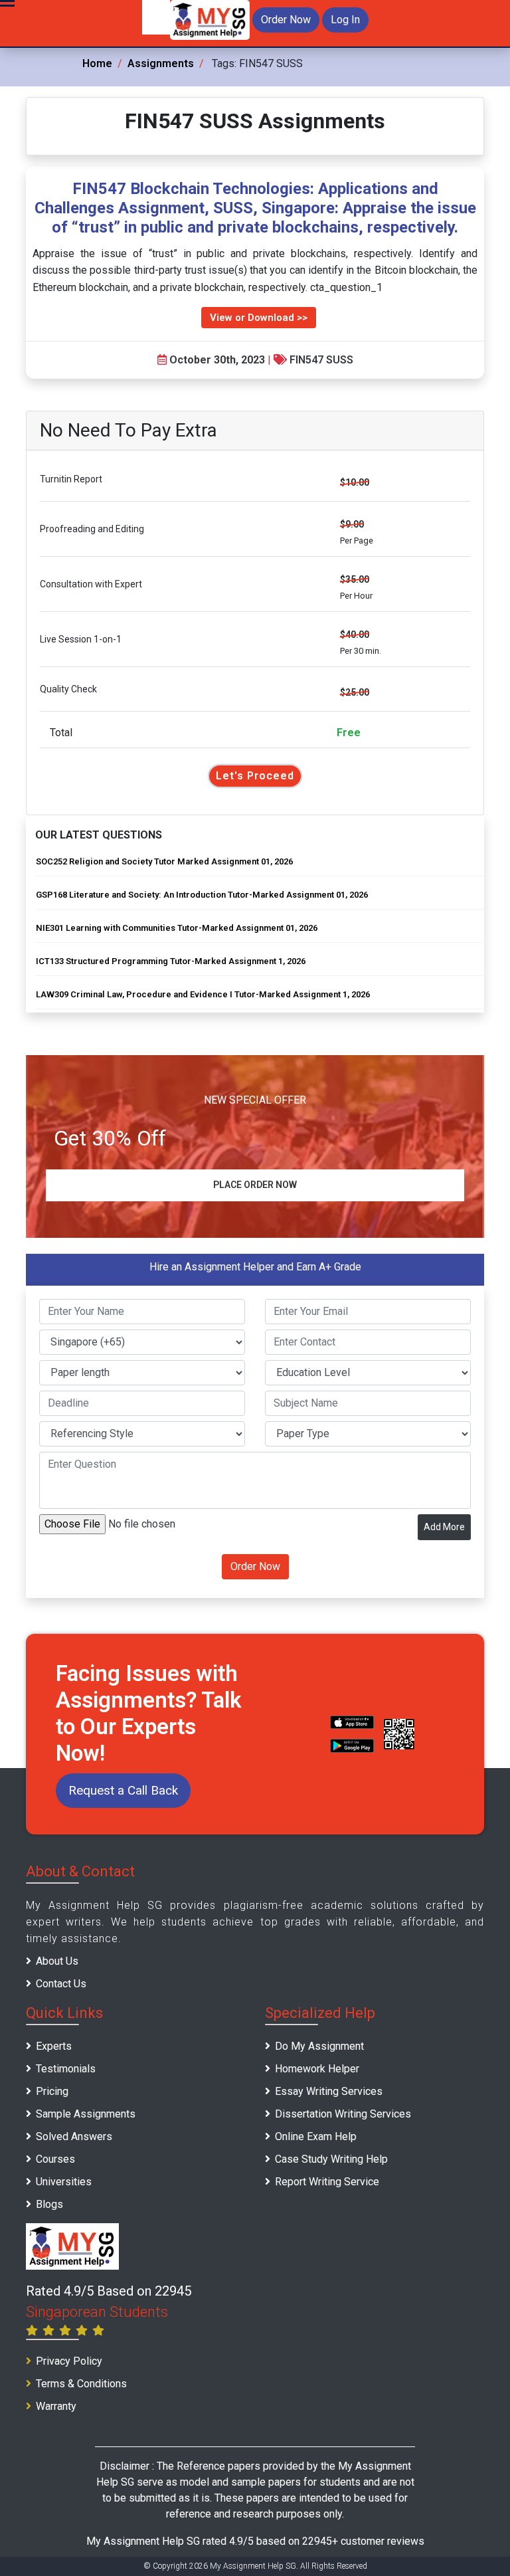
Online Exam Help (316, 2136)
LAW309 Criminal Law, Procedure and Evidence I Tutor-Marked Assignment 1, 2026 (203, 994)
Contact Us (61, 1984)
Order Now (286, 20)
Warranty (56, 2406)
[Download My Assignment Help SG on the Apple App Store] (352, 1722)
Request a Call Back (123, 1790)
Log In (345, 20)
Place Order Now (255, 1185)
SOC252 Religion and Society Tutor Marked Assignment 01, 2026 (164, 861)
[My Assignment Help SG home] (210, 19)
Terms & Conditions (81, 2384)
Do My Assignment (319, 2046)
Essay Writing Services (329, 2091)
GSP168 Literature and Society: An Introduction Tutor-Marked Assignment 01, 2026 (202, 895)
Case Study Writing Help (331, 2159)
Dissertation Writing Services (343, 2114)
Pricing (52, 2091)
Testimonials (66, 2069)
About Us (57, 1961)
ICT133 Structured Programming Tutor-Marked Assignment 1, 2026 (171, 961)
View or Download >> (259, 318)
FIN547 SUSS (321, 360)
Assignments (161, 63)
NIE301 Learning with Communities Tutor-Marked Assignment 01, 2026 (177, 928)
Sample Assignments (86, 2114)
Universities (64, 2182)
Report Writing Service (327, 2182)
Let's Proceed (255, 776)
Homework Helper (317, 2069)
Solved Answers (74, 2136)
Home (97, 63)
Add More (444, 1527)
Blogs (49, 2204)
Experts (54, 2046)
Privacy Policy (69, 2361)
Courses (55, 2159)
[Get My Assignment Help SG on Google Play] (352, 1745)
